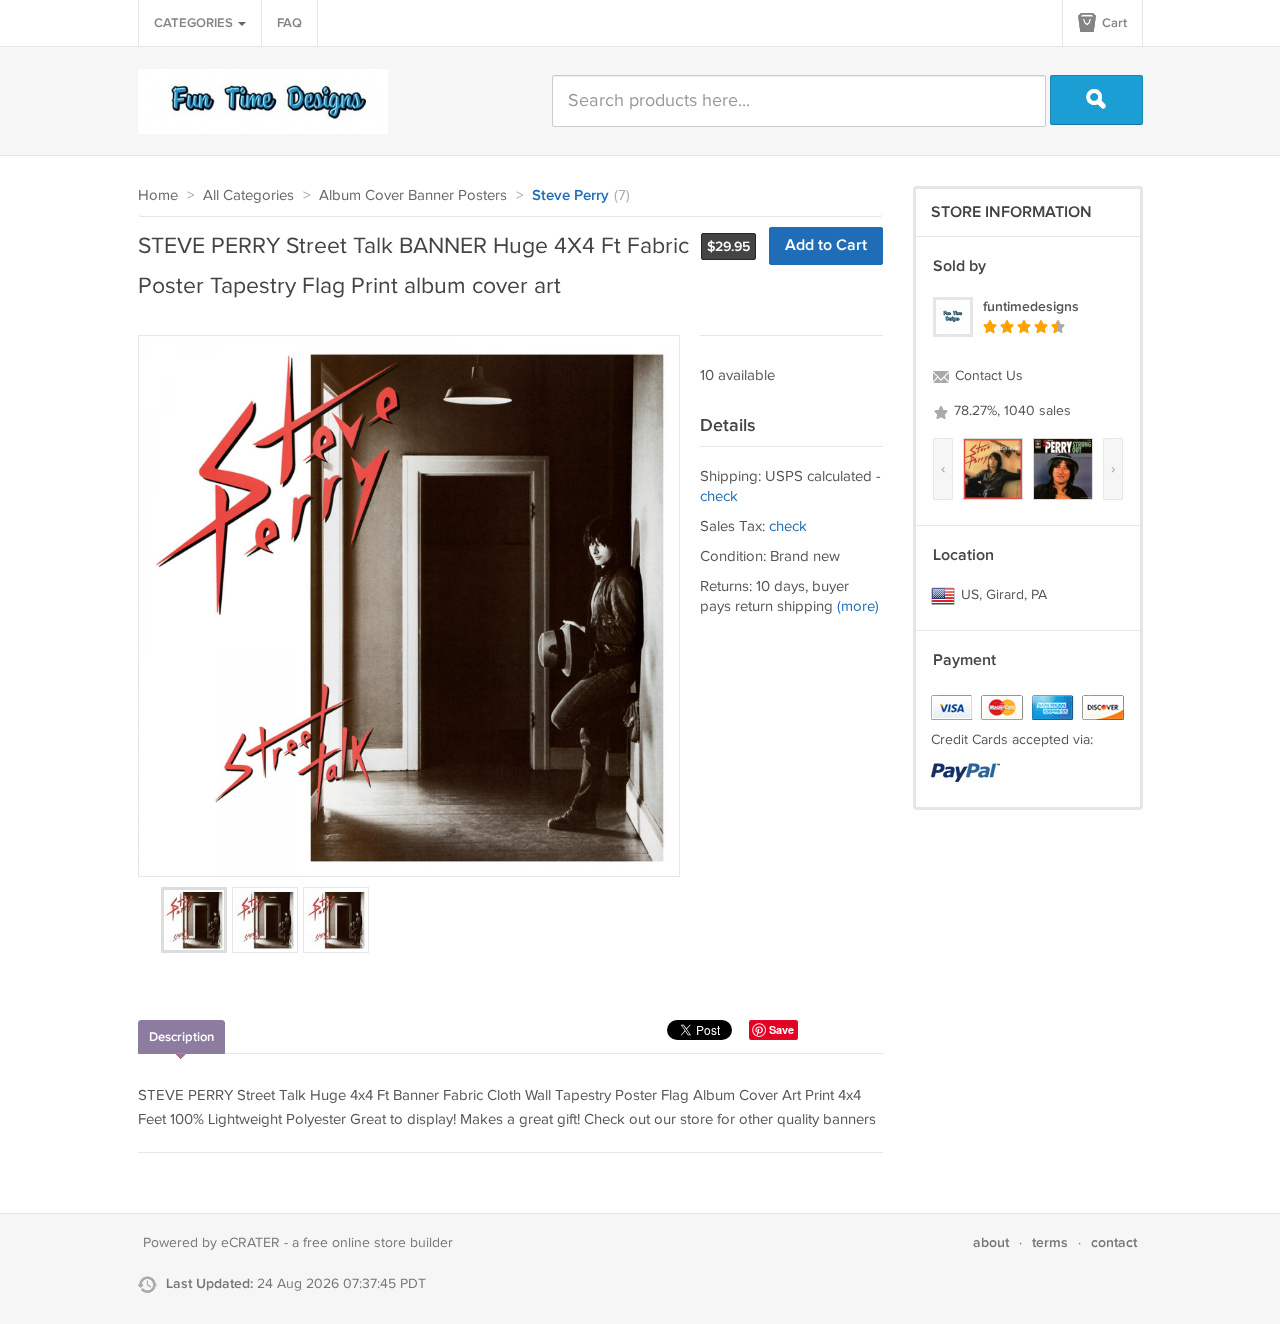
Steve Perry (570, 196)
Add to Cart (826, 245)
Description (181, 1037)
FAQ (289, 23)
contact (1114, 1242)
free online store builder (378, 1243)
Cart (1113, 23)
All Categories (248, 195)
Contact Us (987, 376)
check (719, 496)
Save (781, 1029)
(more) (858, 606)
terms (1050, 1242)
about (991, 1242)
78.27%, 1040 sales (1010, 411)
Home (158, 195)
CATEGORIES (195, 23)
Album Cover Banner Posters (413, 195)
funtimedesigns (1031, 306)
